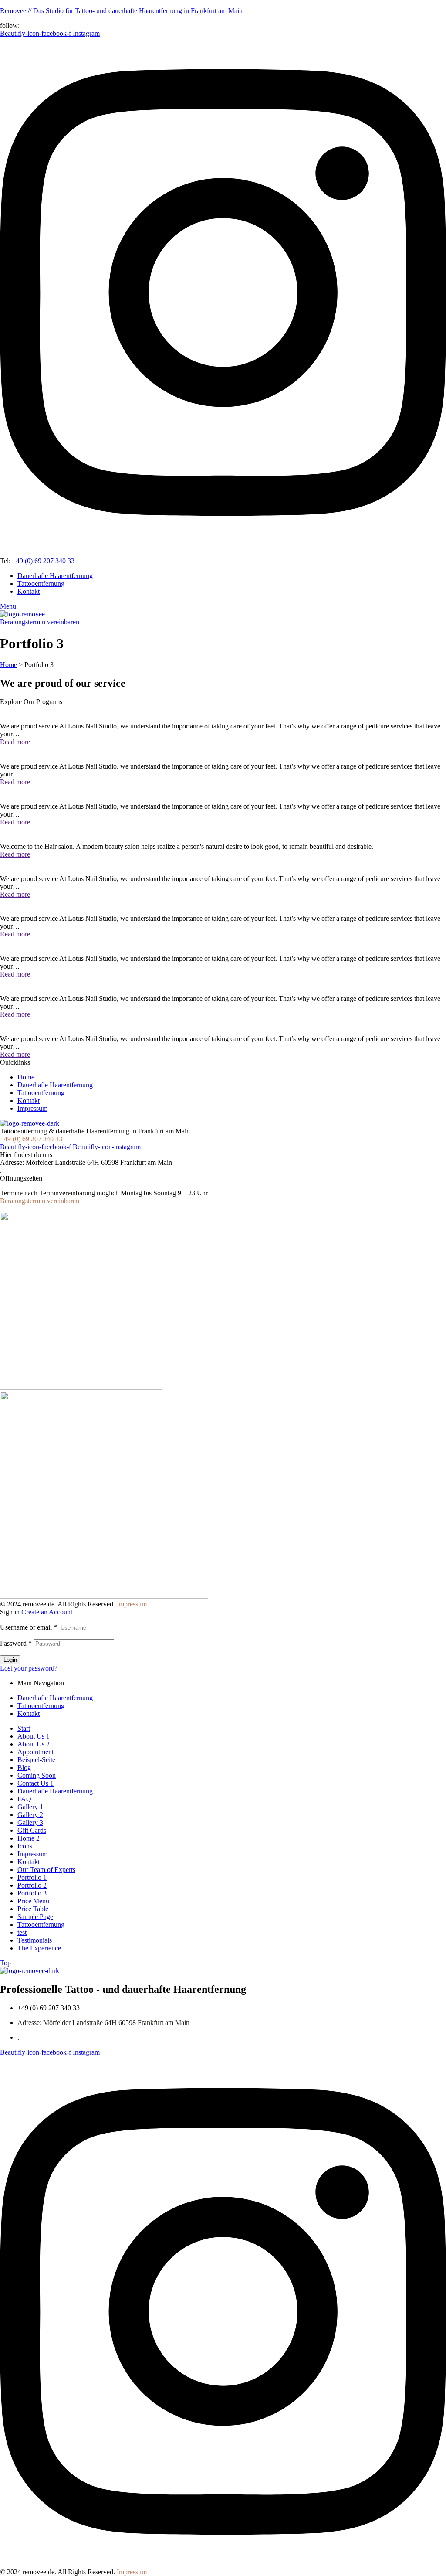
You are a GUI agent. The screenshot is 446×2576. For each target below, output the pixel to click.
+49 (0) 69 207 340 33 (43, 561)
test (22, 1932)
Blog (24, 1768)
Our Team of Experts (46, 1870)
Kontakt (29, 1713)
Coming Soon (37, 1775)
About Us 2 (34, 1744)
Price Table (33, 1909)
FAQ (24, 1799)
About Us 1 (34, 1736)
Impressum (132, 1604)
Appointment (35, 1752)
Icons (25, 1846)
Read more (15, 742)
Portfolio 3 (32, 1893)
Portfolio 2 (32, 1885)
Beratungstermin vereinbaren (40, 1201)
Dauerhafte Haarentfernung (55, 1698)
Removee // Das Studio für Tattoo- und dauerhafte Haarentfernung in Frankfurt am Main (121, 11)
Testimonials (35, 1940)
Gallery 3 (30, 1822)
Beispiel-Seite (36, 1760)
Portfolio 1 (32, 1877)
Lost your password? (29, 1668)
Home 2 (29, 1838)
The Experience (39, 1948)
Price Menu (33, 1901)
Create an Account (47, 1612)
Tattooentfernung (41, 1706)
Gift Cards (32, 1830)
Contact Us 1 (35, 1783)
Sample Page (35, 1917)
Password (16, 1643)
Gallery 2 (30, 1815)
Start (24, 1728)
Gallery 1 (30, 1807)
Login (10, 1660)
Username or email (29, 1627)
